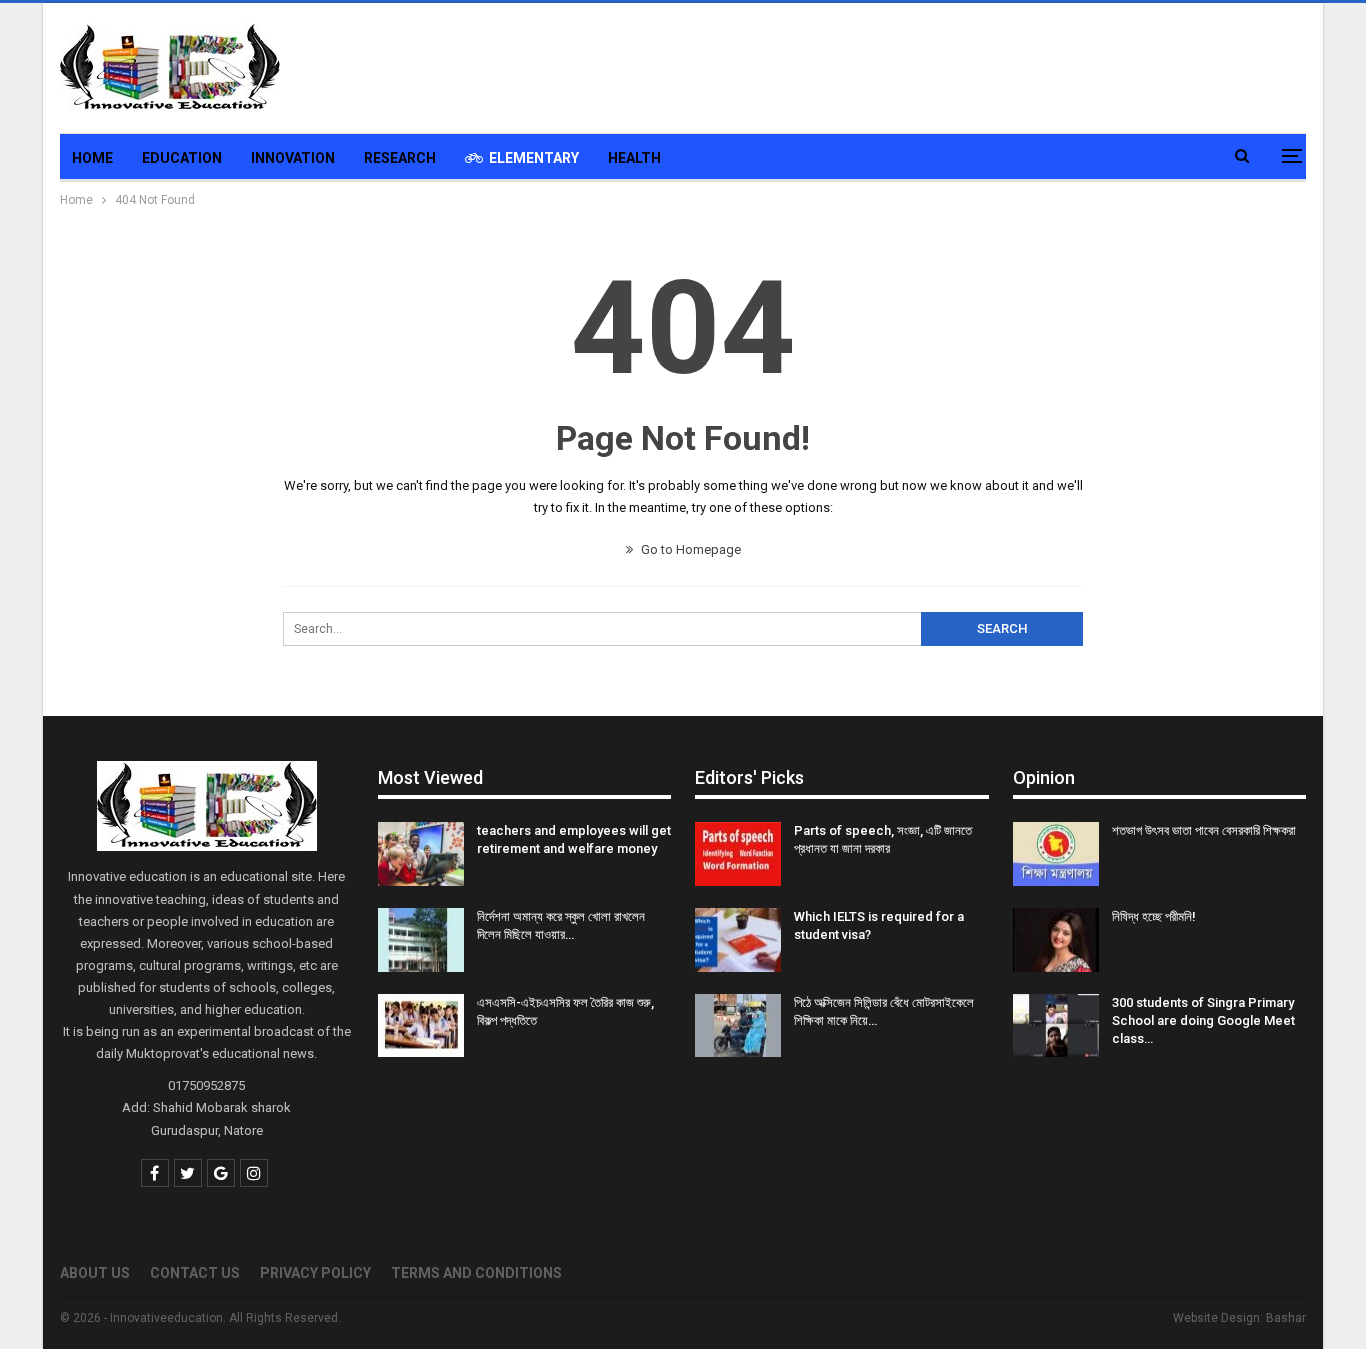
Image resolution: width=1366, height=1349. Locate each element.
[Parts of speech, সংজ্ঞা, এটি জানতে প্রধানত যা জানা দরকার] (738, 854)
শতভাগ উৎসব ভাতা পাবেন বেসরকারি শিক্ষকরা (1204, 830)
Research (400, 158)
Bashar (1286, 1318)
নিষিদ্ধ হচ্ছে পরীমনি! (1154, 916)
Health (634, 158)
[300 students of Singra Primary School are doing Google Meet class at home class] (1056, 1026)
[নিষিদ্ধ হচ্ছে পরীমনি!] (1056, 940)
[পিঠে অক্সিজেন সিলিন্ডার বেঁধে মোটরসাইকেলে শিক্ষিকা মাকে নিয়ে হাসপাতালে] (738, 1026)
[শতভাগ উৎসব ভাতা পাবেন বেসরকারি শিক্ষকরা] (1056, 854)
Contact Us (195, 1273)
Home (92, 158)
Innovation (293, 158)
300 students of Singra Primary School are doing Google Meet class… (1203, 1020)
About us (95, 1273)
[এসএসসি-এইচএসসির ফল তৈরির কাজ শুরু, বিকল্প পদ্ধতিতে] (421, 1026)
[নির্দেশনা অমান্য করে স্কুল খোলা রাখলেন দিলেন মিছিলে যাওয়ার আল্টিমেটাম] (421, 940)
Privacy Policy (315, 1273)
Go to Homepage (689, 549)
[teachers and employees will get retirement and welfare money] (421, 854)
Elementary (534, 158)
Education (182, 158)
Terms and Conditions (476, 1273)
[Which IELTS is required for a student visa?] (738, 940)
